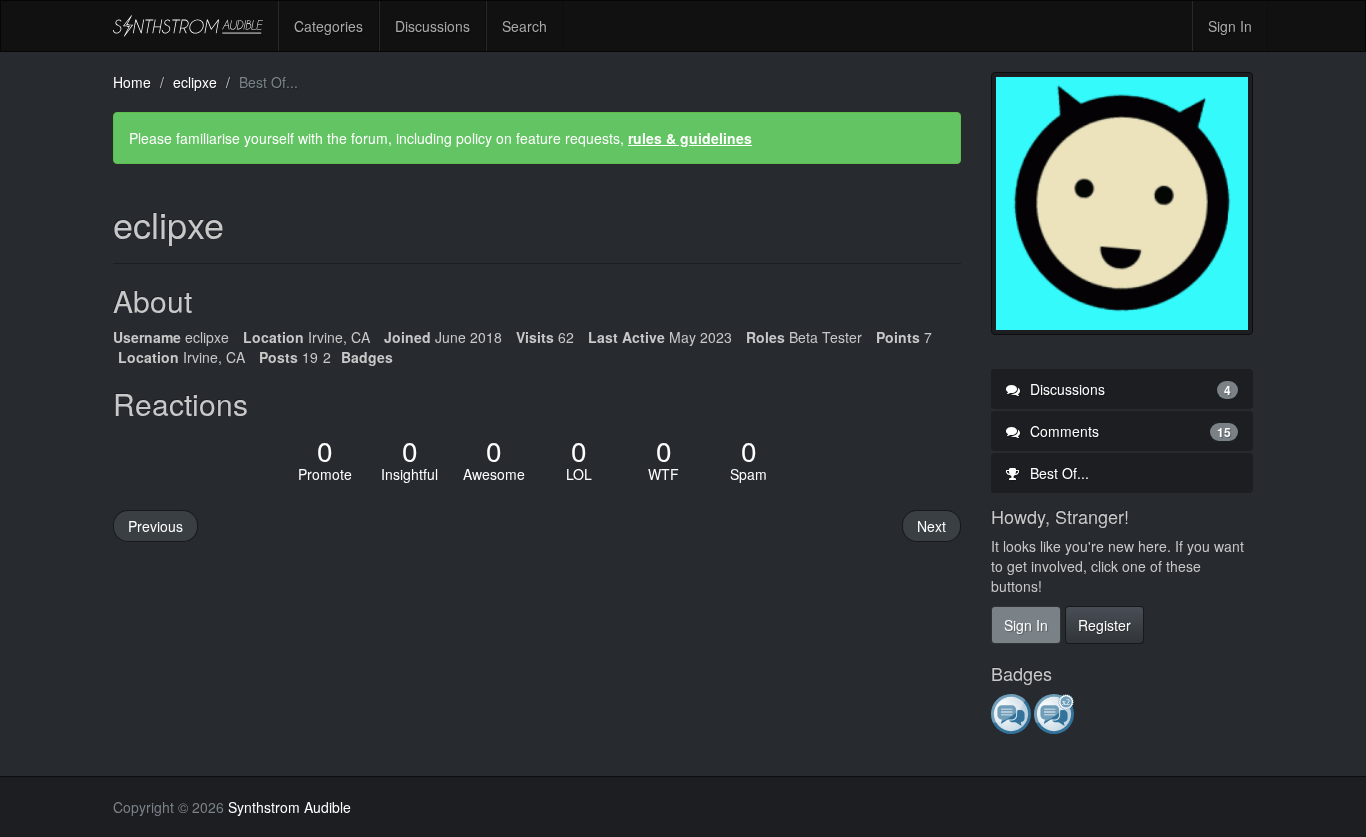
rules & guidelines (690, 138)
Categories (328, 26)
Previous (155, 526)
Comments (1129, 431)
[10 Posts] (1055, 713)
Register (1104, 625)
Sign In (1230, 26)
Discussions (432, 26)
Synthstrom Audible (188, 26)
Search (524, 26)
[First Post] (1012, 713)
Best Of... (1057, 473)
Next (931, 526)
